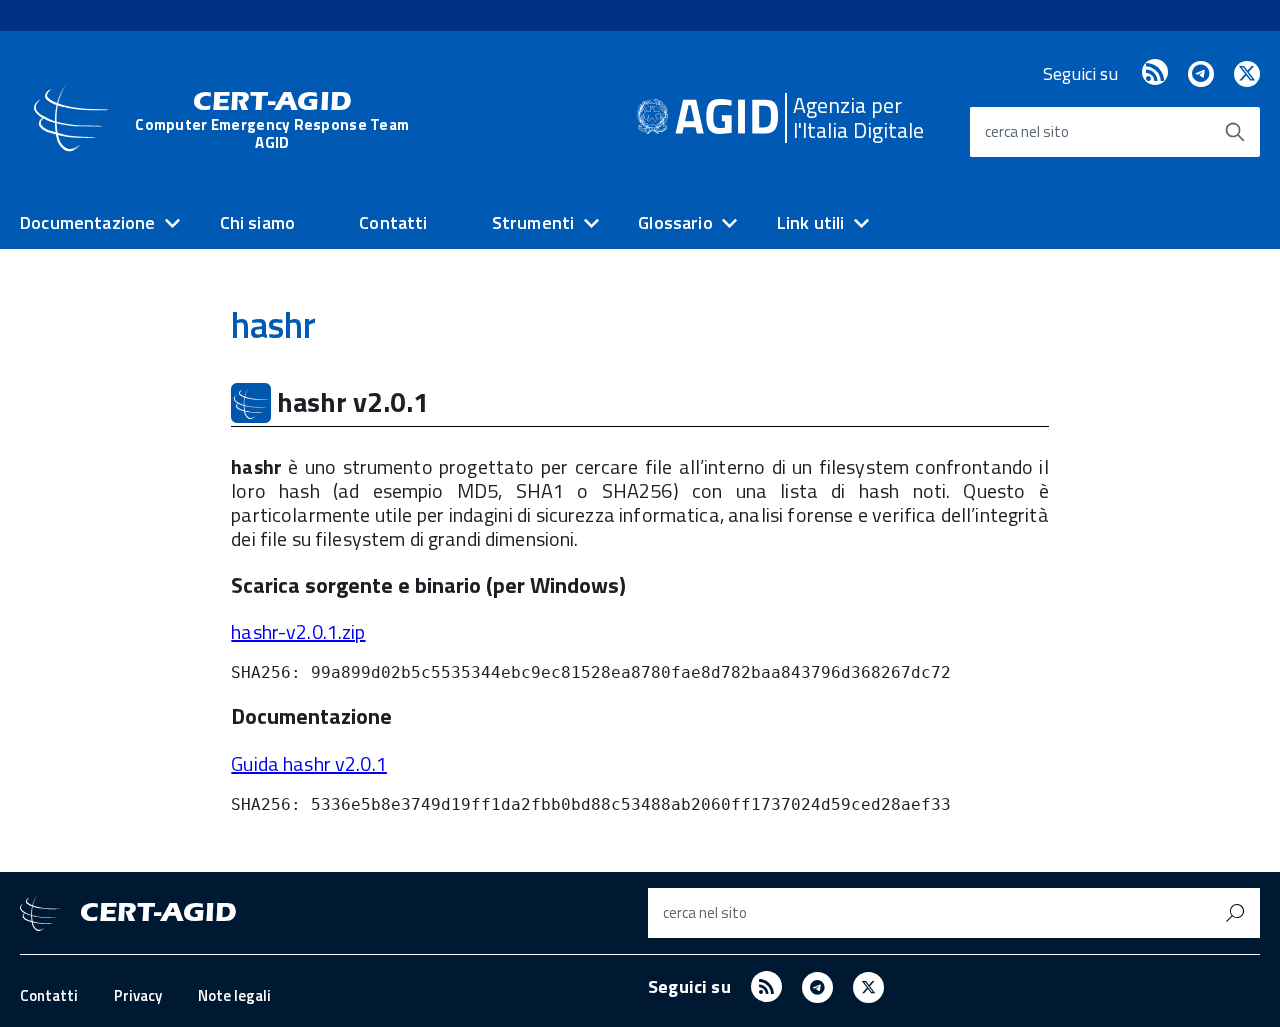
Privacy (138, 995)
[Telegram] (1200, 73)
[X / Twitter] (1247, 73)
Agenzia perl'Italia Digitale (858, 117)
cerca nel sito (1027, 131)
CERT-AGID (272, 119)
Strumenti (533, 222)
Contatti (393, 222)
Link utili (811, 222)
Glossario (675, 222)
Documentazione (88, 222)
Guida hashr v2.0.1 (309, 763)
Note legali (234, 995)
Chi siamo (258, 222)
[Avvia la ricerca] (1235, 132)
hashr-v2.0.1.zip (298, 631)
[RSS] (1155, 73)
